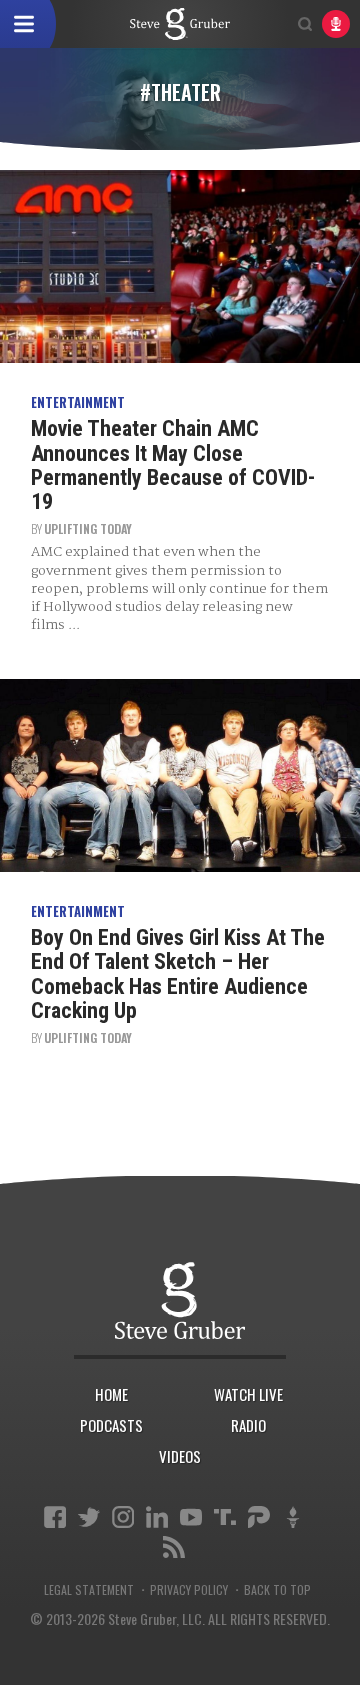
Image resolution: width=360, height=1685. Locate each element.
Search (305, 24)
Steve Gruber (180, 1300)
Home (111, 1394)
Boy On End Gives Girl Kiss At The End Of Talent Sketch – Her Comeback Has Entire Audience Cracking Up (178, 974)
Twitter (89, 1517)
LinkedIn (157, 1517)
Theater (180, 24)
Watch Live (248, 1394)
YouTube (191, 1517)
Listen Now (336, 24)
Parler (259, 1517)
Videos (180, 1456)
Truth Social (225, 1517)
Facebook (55, 1517)
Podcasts (111, 1425)
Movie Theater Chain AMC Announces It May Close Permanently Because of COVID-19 (173, 465)
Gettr (293, 1517)
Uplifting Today (88, 528)
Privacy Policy (189, 1590)
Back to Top (277, 1590)
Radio (248, 1425)
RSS (174, 1547)
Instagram (123, 1517)
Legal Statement (89, 1590)
